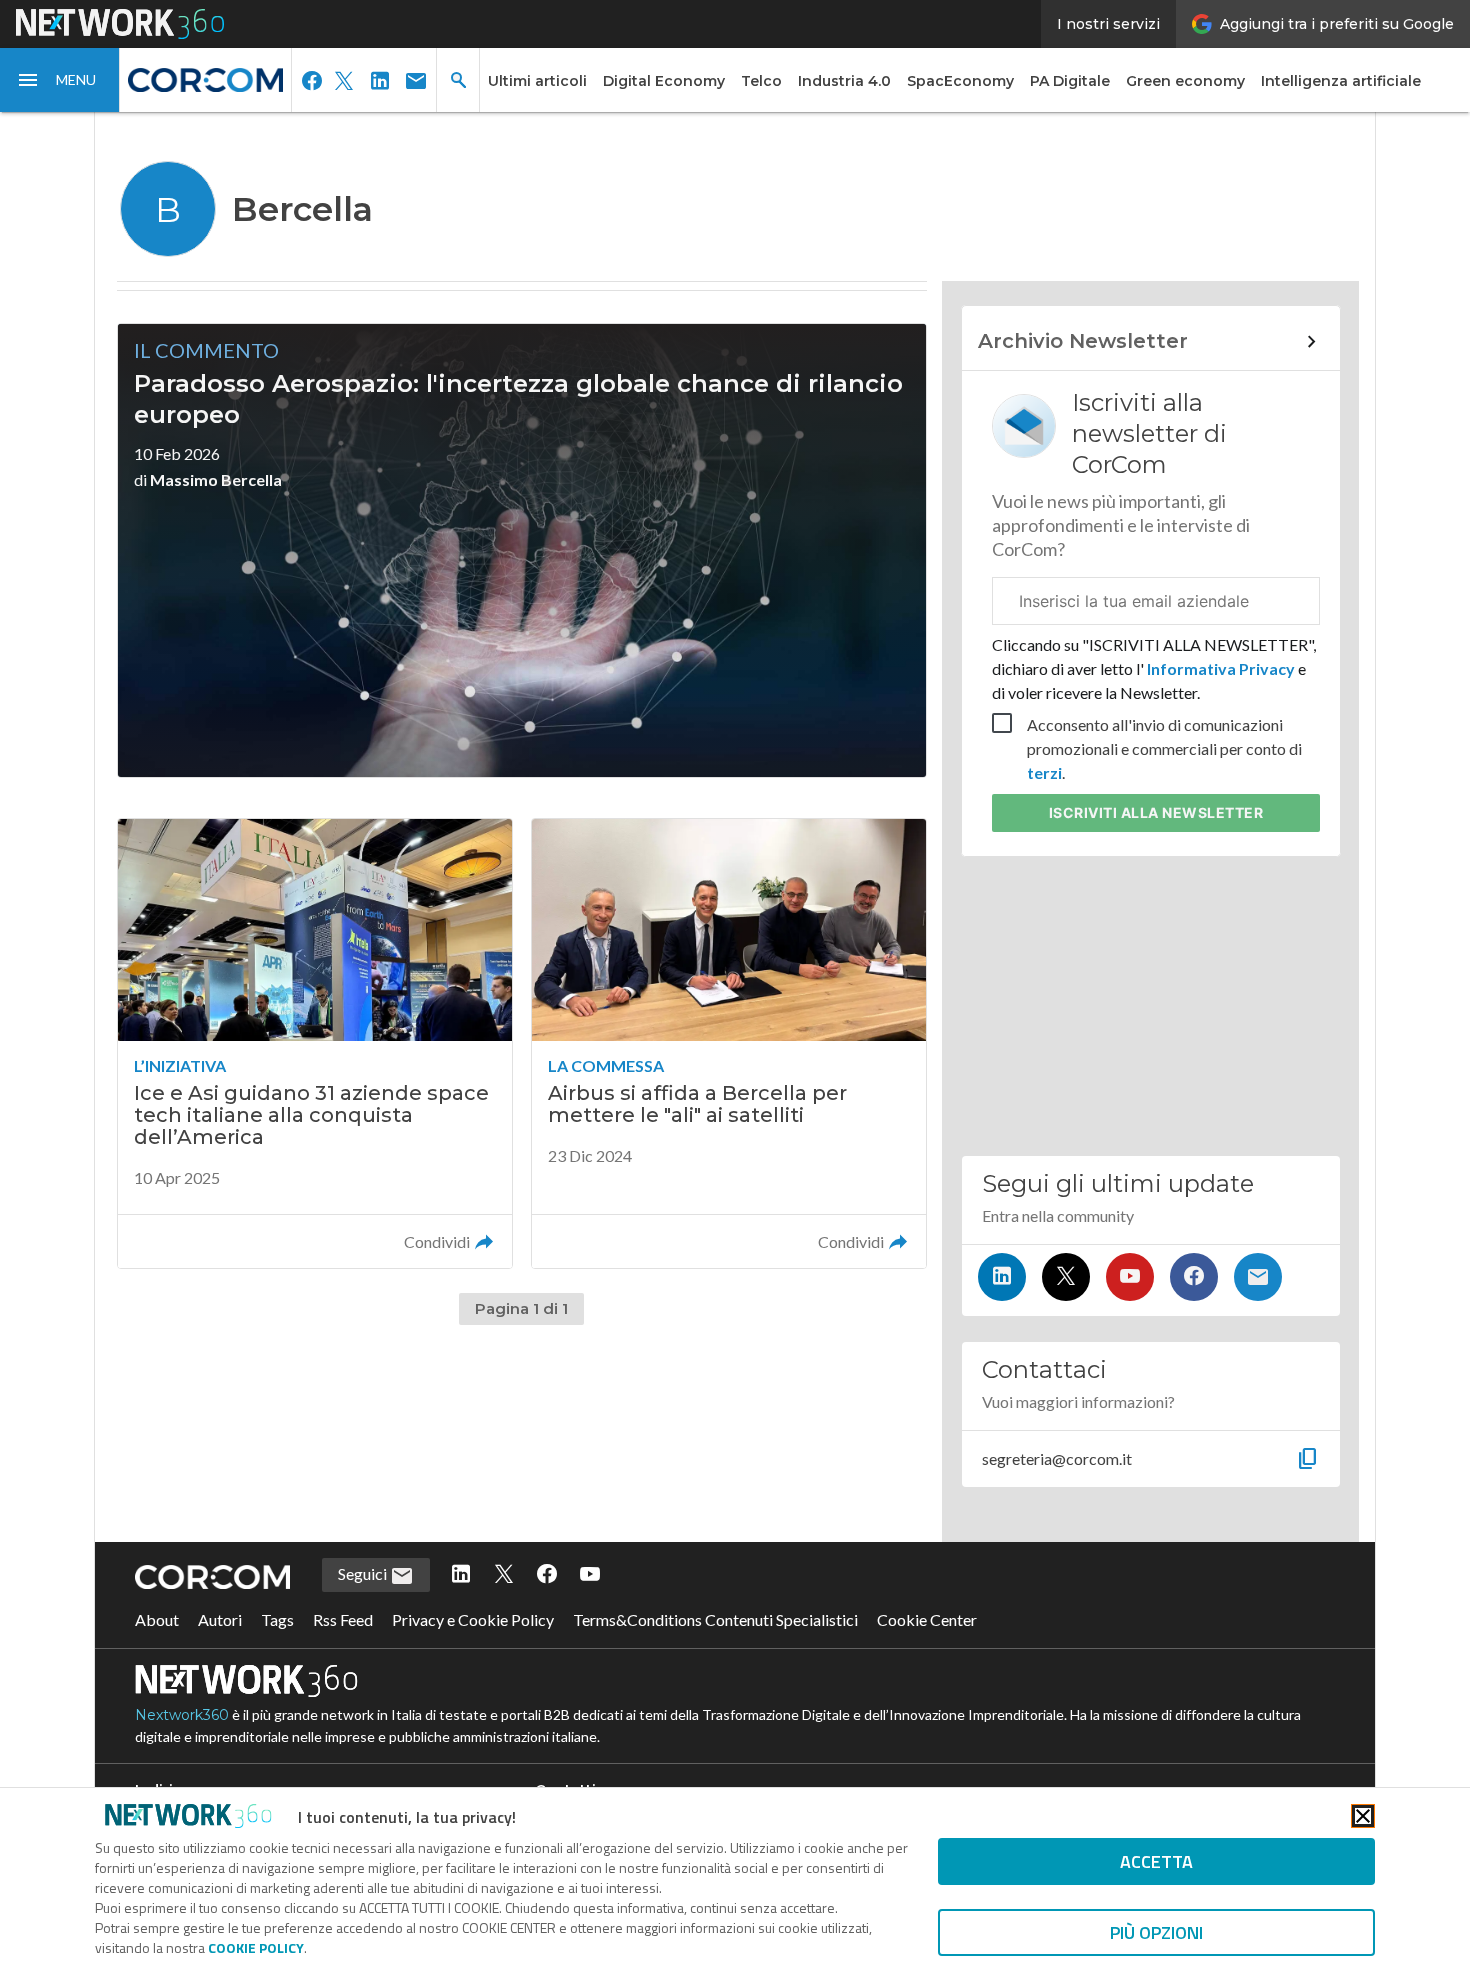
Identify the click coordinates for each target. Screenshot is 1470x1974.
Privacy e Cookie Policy (473, 1619)
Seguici (364, 1573)
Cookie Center (927, 1619)
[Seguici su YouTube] (1130, 1277)
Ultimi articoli (537, 81)
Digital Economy (664, 81)
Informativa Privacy (1221, 668)
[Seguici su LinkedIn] (1002, 1277)
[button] (60, 80)
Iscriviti (1156, 812)
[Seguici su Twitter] (1066, 1277)
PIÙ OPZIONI (1156, 1932)
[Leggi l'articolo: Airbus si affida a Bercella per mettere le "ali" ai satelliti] (729, 1043)
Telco (761, 81)
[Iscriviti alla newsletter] (1258, 1277)
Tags (277, 1619)
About (157, 1619)
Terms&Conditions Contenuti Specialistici (715, 1619)
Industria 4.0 (844, 81)
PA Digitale (1070, 81)
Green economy (1185, 81)
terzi (1044, 772)
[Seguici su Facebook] (1194, 1277)
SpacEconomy (960, 81)
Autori (220, 1619)
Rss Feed (343, 1619)
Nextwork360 (182, 1715)
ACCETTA (1156, 1861)
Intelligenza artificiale (1341, 81)
